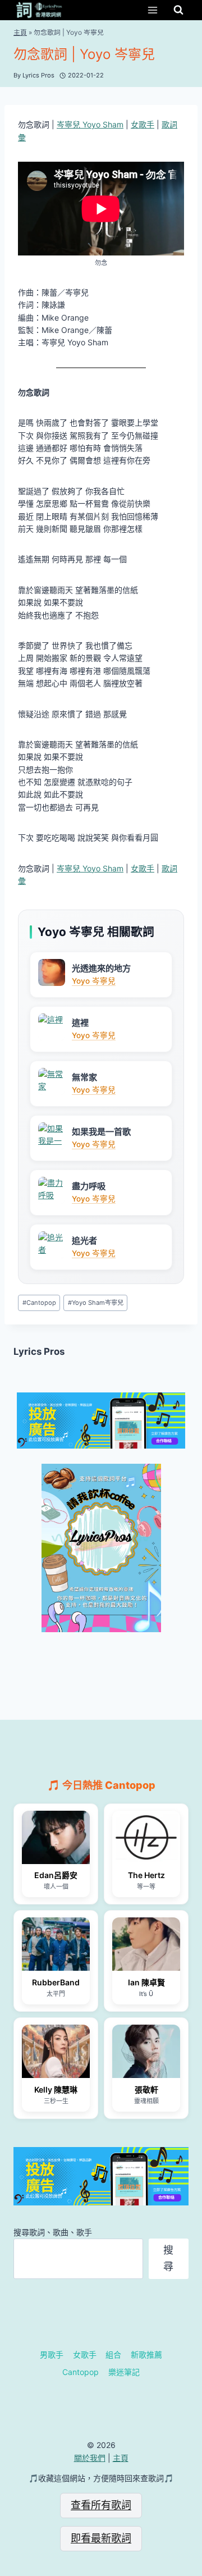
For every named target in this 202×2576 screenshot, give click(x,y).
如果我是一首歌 (101, 1132)
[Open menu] (152, 10)
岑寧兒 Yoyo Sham (90, 124)
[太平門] (56, 1944)
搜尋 (168, 2258)
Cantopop (39, 1303)
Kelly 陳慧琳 (56, 2089)
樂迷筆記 (124, 2372)
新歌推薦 (146, 2355)
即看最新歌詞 (101, 2538)
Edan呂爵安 (56, 1875)
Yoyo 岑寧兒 (94, 981)
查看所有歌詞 (101, 2505)
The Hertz (146, 1875)
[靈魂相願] (146, 2051)
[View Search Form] (178, 10)
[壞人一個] (56, 1837)
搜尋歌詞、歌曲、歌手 (53, 2232)
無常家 (84, 1077)
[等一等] (146, 1837)
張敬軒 (146, 2089)
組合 (113, 2355)
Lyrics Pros (39, 1351)
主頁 (20, 32)
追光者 (84, 1241)
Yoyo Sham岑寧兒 (96, 1303)
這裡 (80, 1023)
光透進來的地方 (101, 968)
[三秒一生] (56, 2051)
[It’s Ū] (146, 1944)
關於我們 (90, 2458)
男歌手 (52, 2355)
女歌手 (143, 124)
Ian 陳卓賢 (146, 1982)
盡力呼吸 (89, 1186)
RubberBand (56, 1982)
